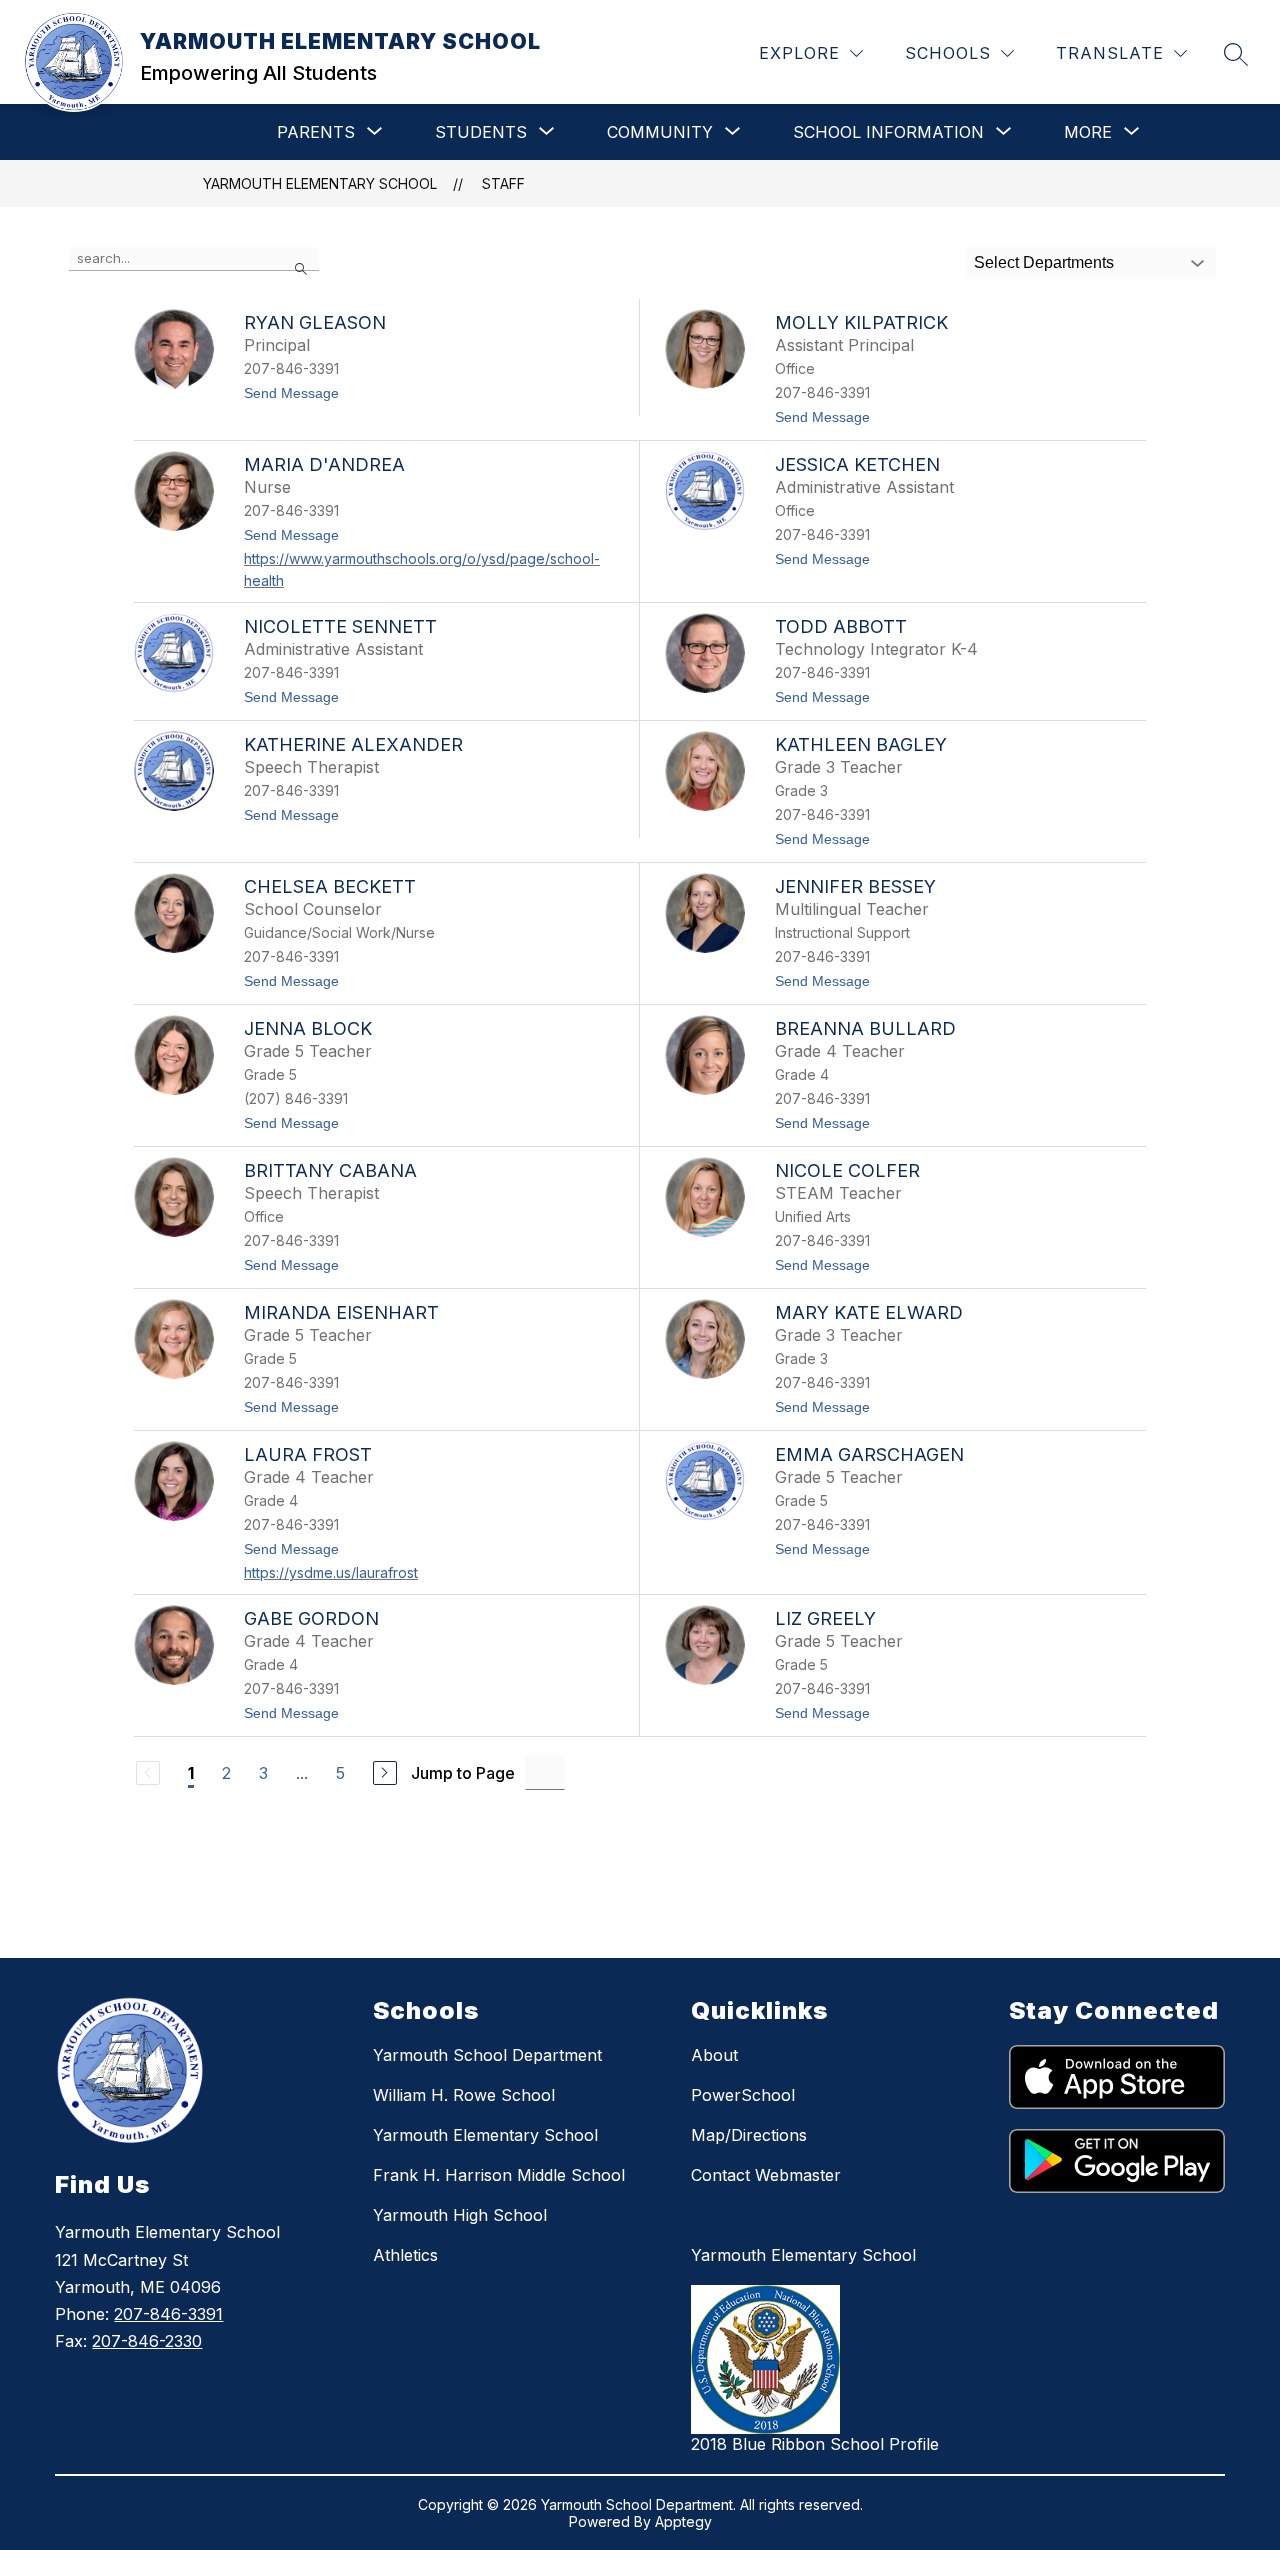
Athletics (405, 2255)
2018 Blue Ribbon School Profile (815, 2444)
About (714, 2055)
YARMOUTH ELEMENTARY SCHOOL (320, 183)
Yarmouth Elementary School (485, 2135)
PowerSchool (743, 2095)
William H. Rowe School (464, 2095)
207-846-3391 (168, 2314)
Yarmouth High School (460, 2215)
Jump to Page (463, 1773)
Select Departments (1044, 262)
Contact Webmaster (766, 2175)
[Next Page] (385, 1773)
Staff (503, 183)
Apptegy (683, 2521)
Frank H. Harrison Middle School (499, 2175)
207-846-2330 (147, 2341)
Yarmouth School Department (487, 2055)
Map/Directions (749, 2135)
